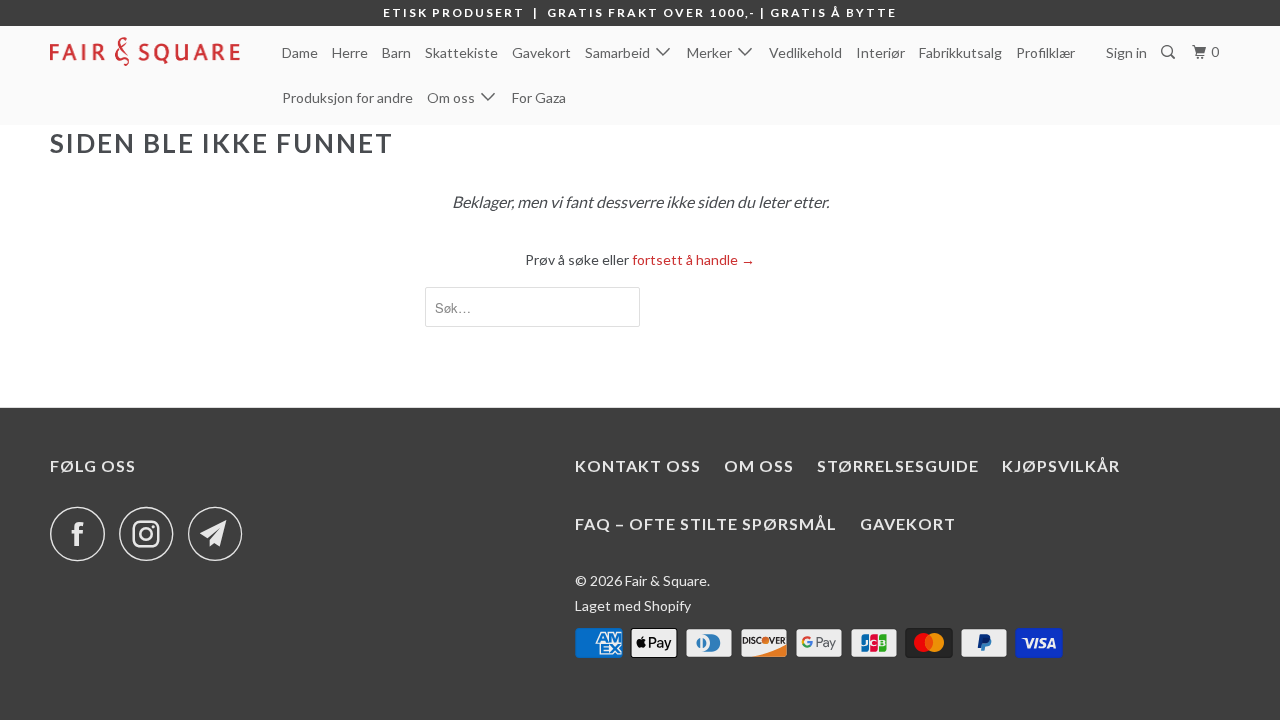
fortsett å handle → (693, 259)
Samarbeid (620, 52)
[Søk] (1169, 52)
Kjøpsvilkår (1061, 465)
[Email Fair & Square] (221, 533)
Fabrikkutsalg (960, 52)
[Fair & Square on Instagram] (152, 533)
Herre (350, 52)
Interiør (880, 52)
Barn (396, 52)
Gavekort (541, 52)
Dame (300, 52)
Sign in (1126, 52)
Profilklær (1045, 52)
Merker (712, 52)
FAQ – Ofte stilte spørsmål (706, 523)
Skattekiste (461, 52)
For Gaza (539, 97)
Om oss (454, 97)
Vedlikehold (805, 52)
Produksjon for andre (347, 97)
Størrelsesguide (898, 465)
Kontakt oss (638, 465)
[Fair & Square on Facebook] (83, 533)
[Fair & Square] (152, 51)
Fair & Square (666, 580)
